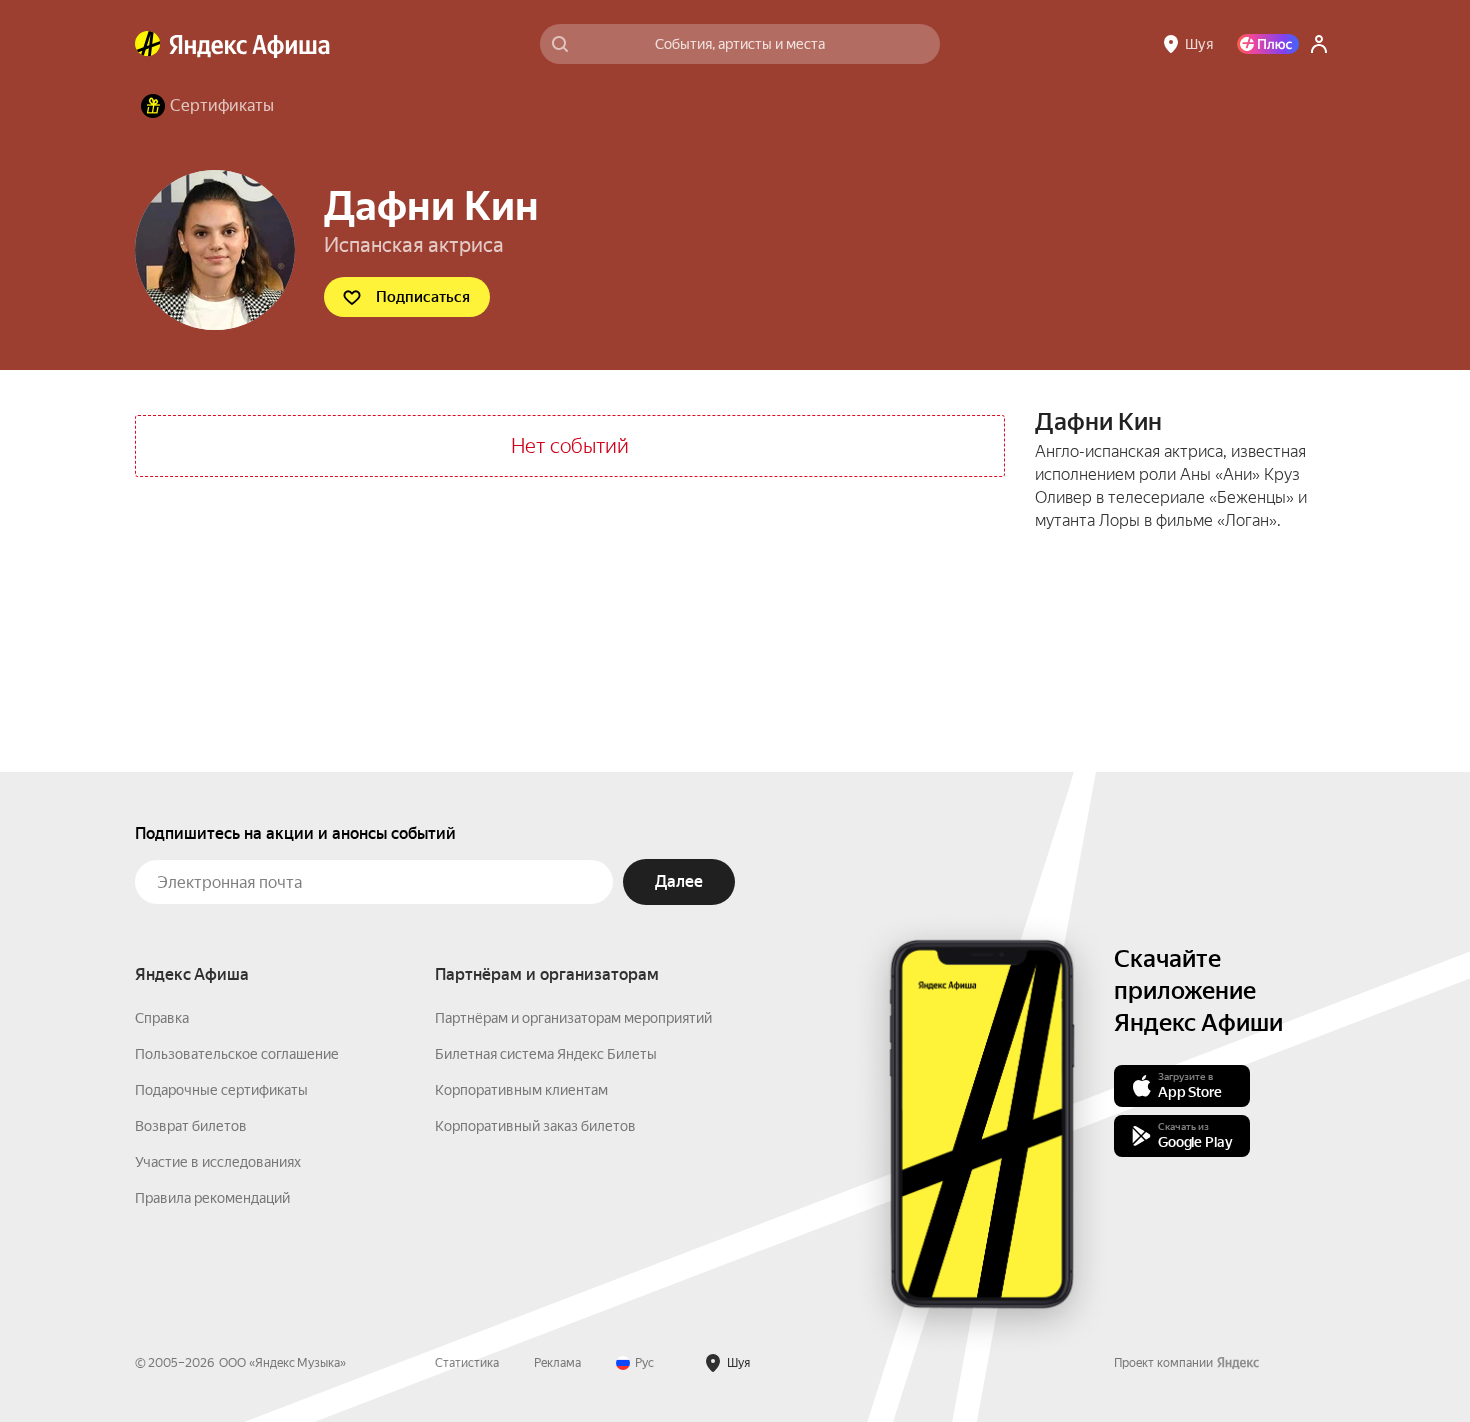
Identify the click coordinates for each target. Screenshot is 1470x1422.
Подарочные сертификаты (221, 1090)
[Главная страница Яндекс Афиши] (148, 44)
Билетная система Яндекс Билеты (546, 1054)
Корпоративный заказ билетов (535, 1126)
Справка (162, 1018)
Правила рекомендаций (212, 1198)
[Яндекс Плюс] (1268, 44)
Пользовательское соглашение (237, 1054)
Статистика (467, 1363)
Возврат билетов (191, 1126)
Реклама (557, 1363)
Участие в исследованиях (218, 1162)
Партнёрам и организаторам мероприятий (573, 1018)
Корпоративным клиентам (521, 1090)
